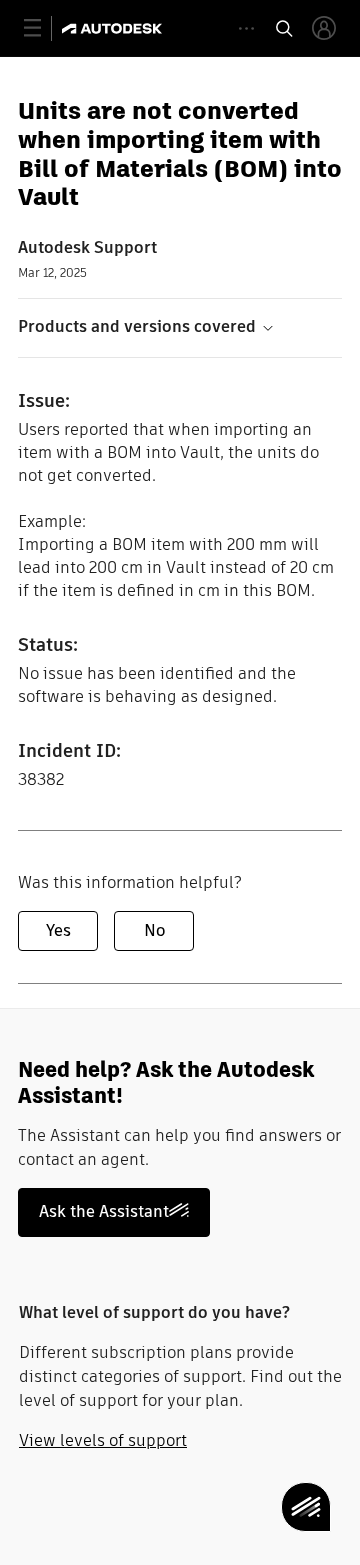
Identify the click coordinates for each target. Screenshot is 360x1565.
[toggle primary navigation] (43, 28)
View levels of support (103, 1440)
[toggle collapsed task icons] (246, 28)
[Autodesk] (114, 28)
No (154, 930)
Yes (58, 930)
